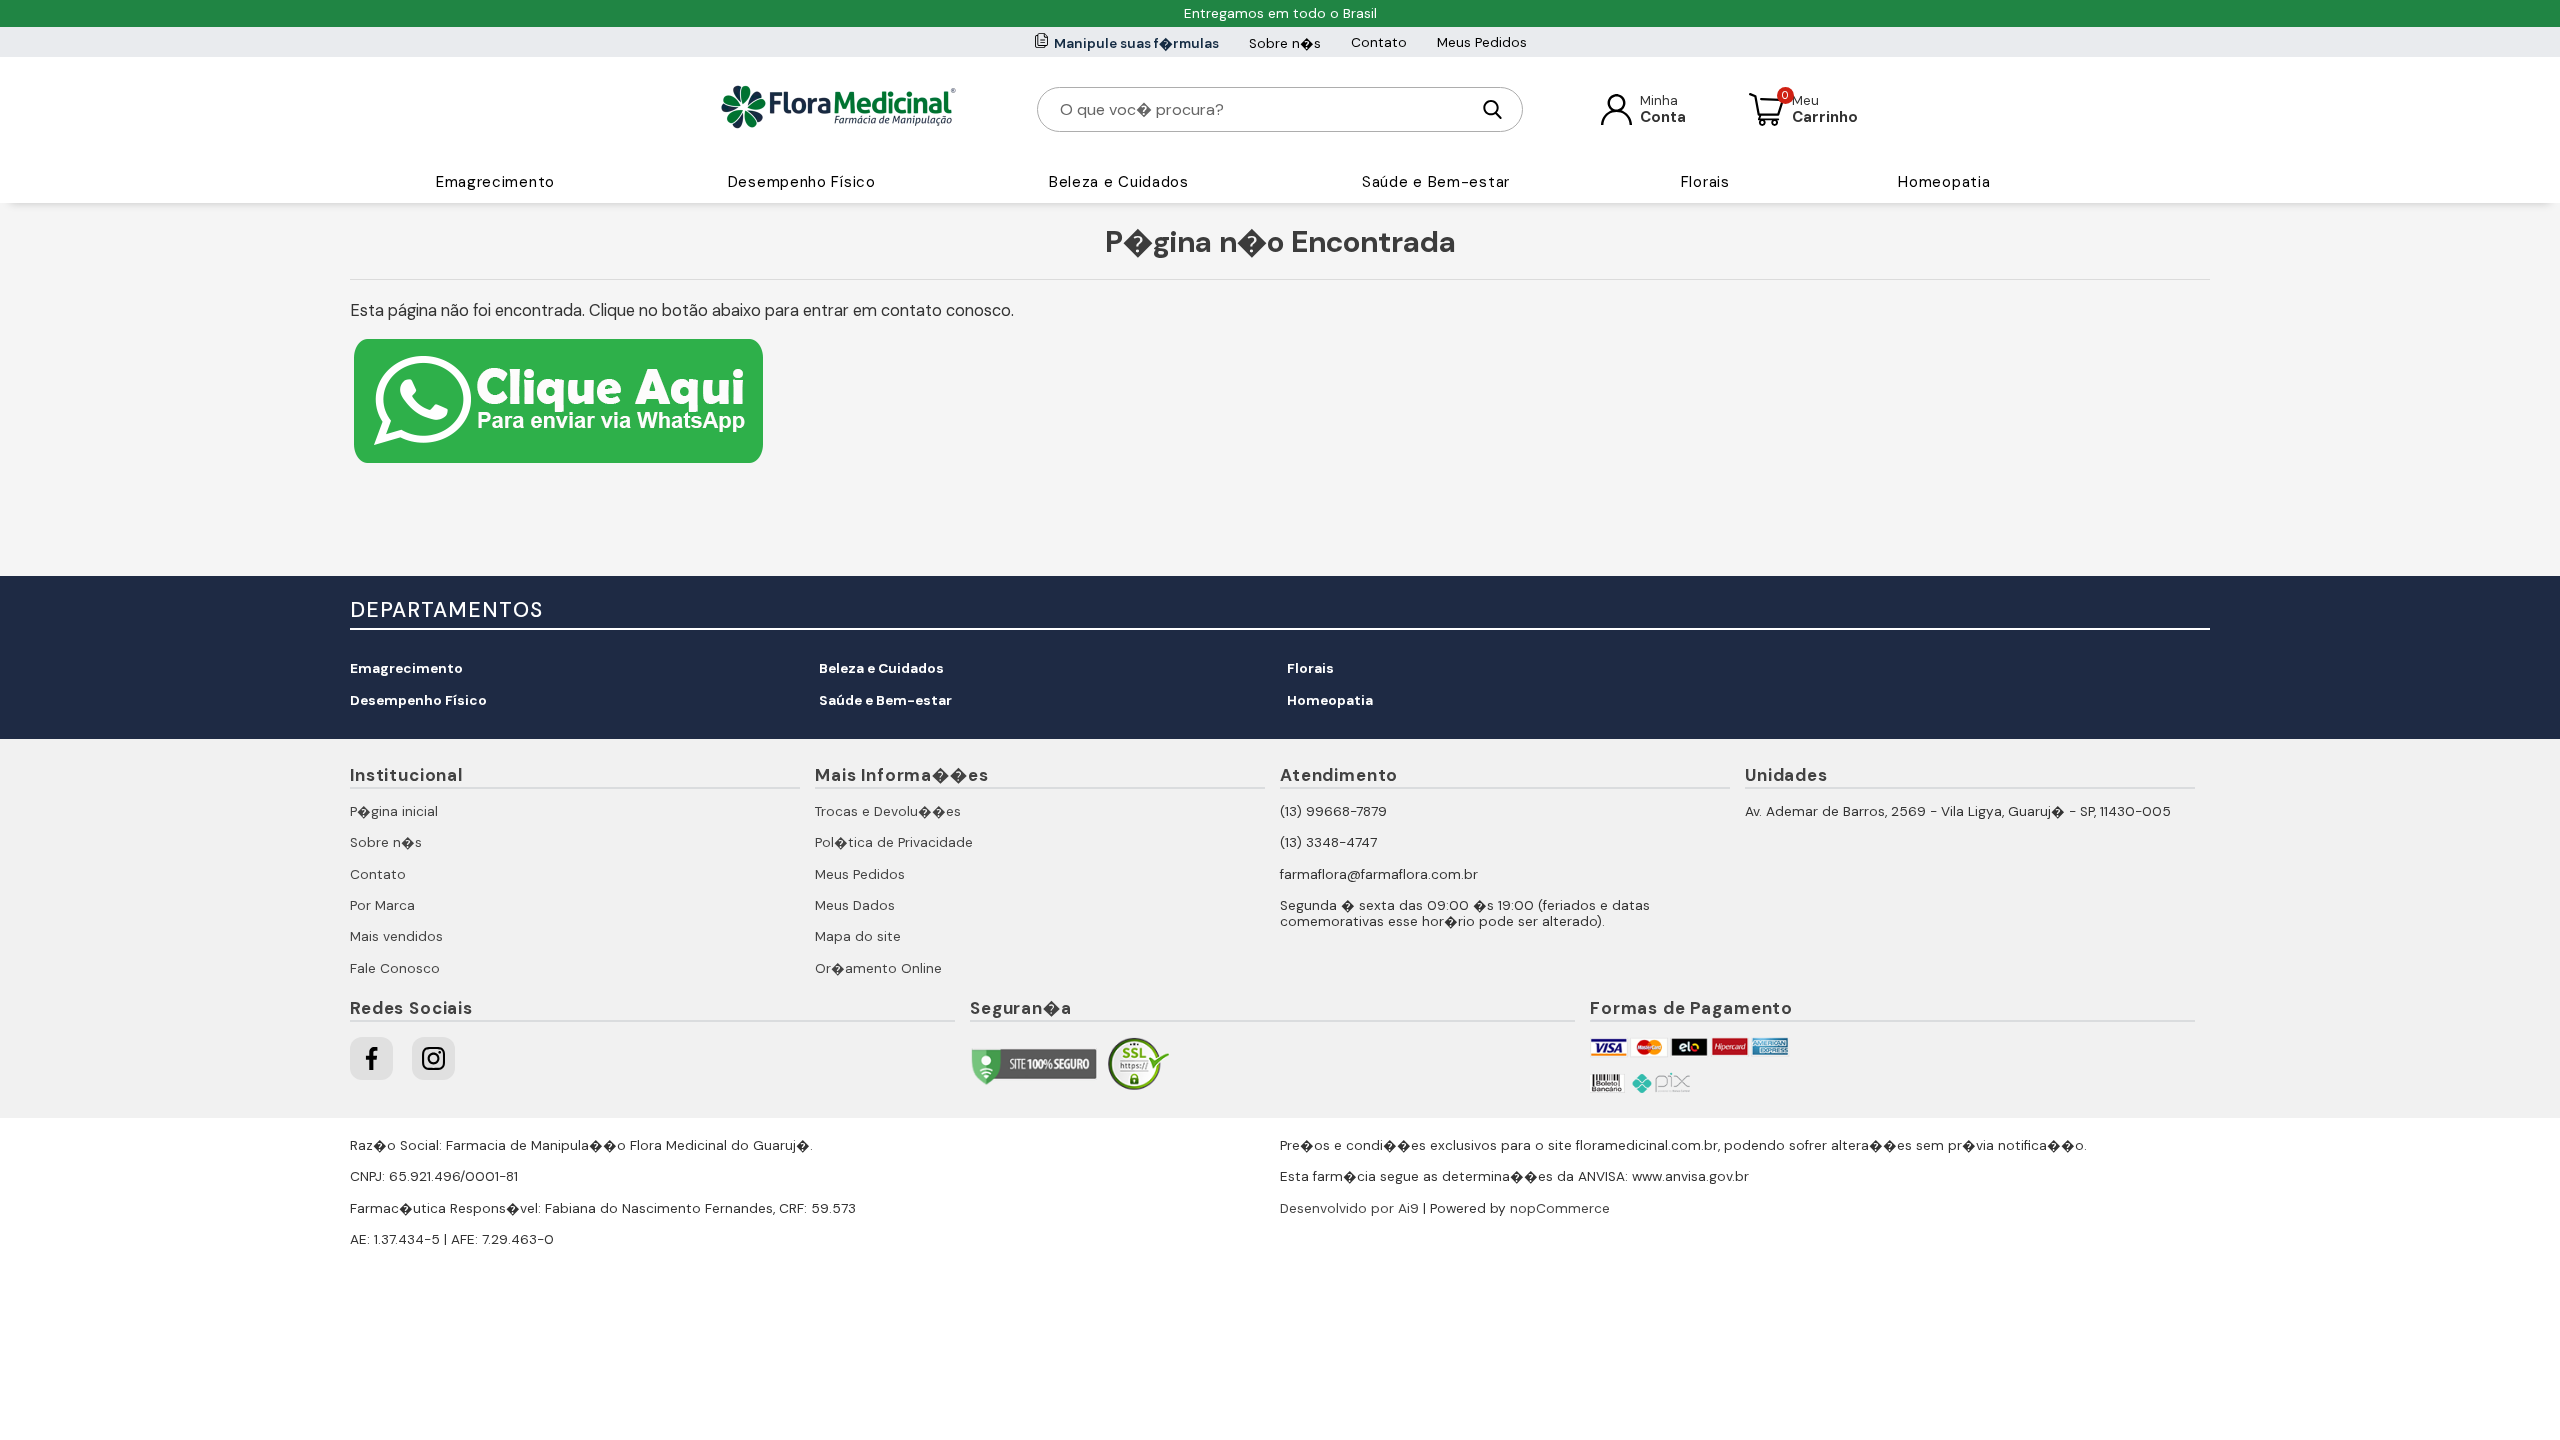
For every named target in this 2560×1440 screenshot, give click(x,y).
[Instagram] (433, 1058)
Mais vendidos (396, 936)
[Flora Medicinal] (838, 109)
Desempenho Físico (802, 182)
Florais (1705, 182)
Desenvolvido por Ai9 (1349, 1208)
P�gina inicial (394, 811)
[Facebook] (371, 1058)
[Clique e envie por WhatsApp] (558, 465)
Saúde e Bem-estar (1436, 182)
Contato (1379, 42)
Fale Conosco (395, 968)
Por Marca (382, 905)
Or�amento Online (878, 968)
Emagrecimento (495, 182)
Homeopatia (1944, 182)
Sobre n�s (1285, 43)
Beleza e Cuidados (1119, 182)
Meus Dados (855, 905)
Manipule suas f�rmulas (1136, 43)
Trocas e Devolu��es (888, 811)
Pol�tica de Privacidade (894, 842)
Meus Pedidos (1482, 42)
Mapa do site (858, 936)
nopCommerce (1560, 1208)
